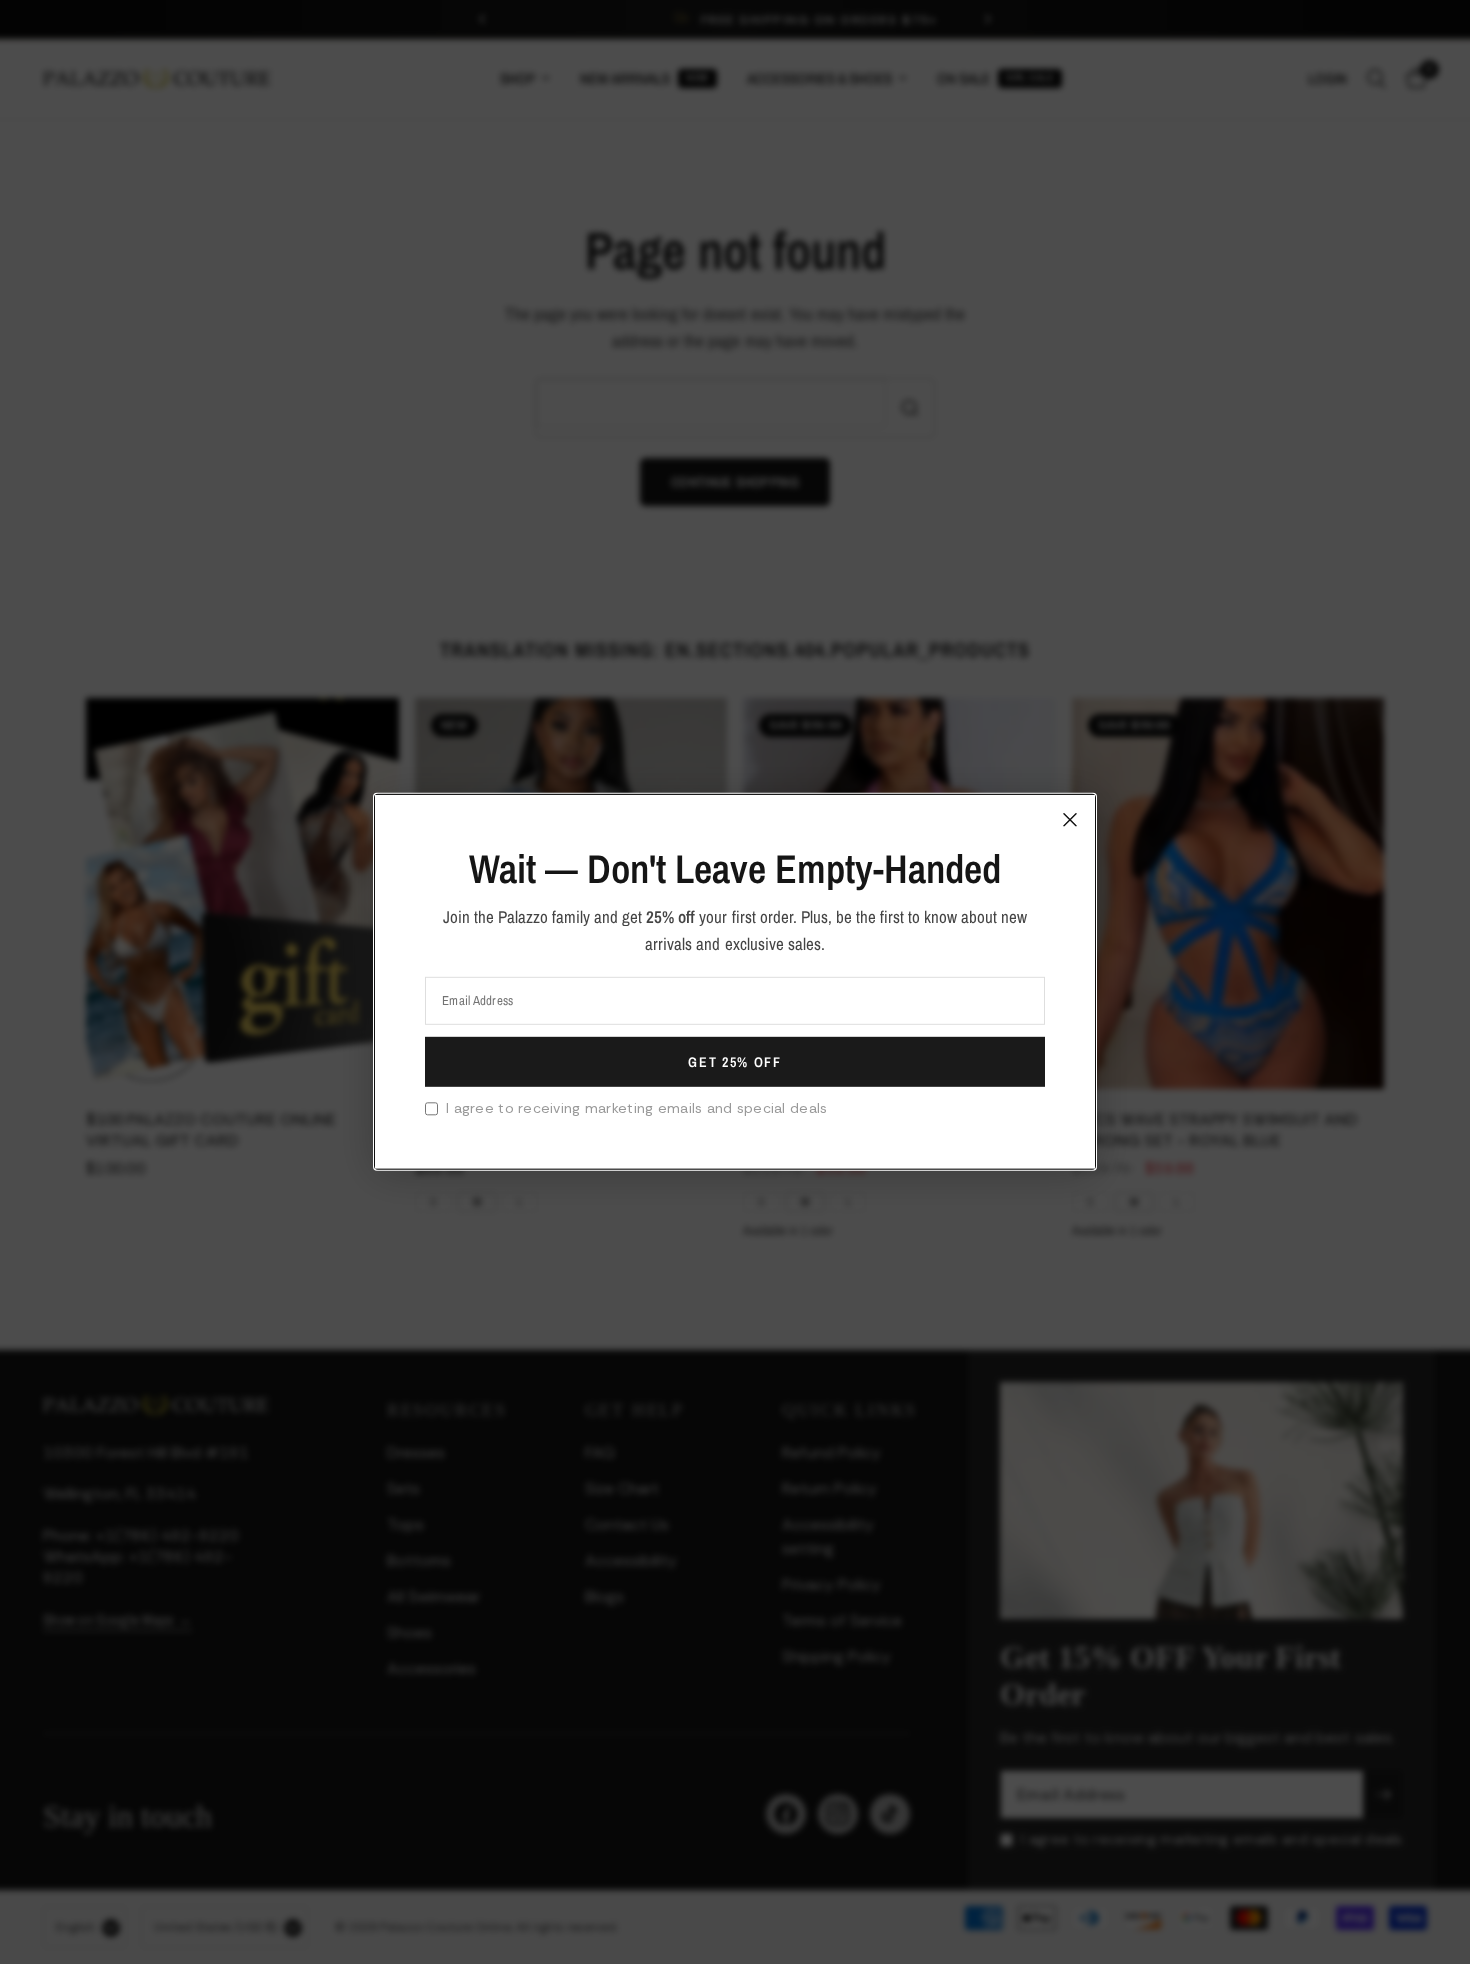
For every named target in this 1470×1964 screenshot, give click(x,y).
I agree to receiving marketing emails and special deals (636, 1108)
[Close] (1070, 820)
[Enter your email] (735, 1062)
